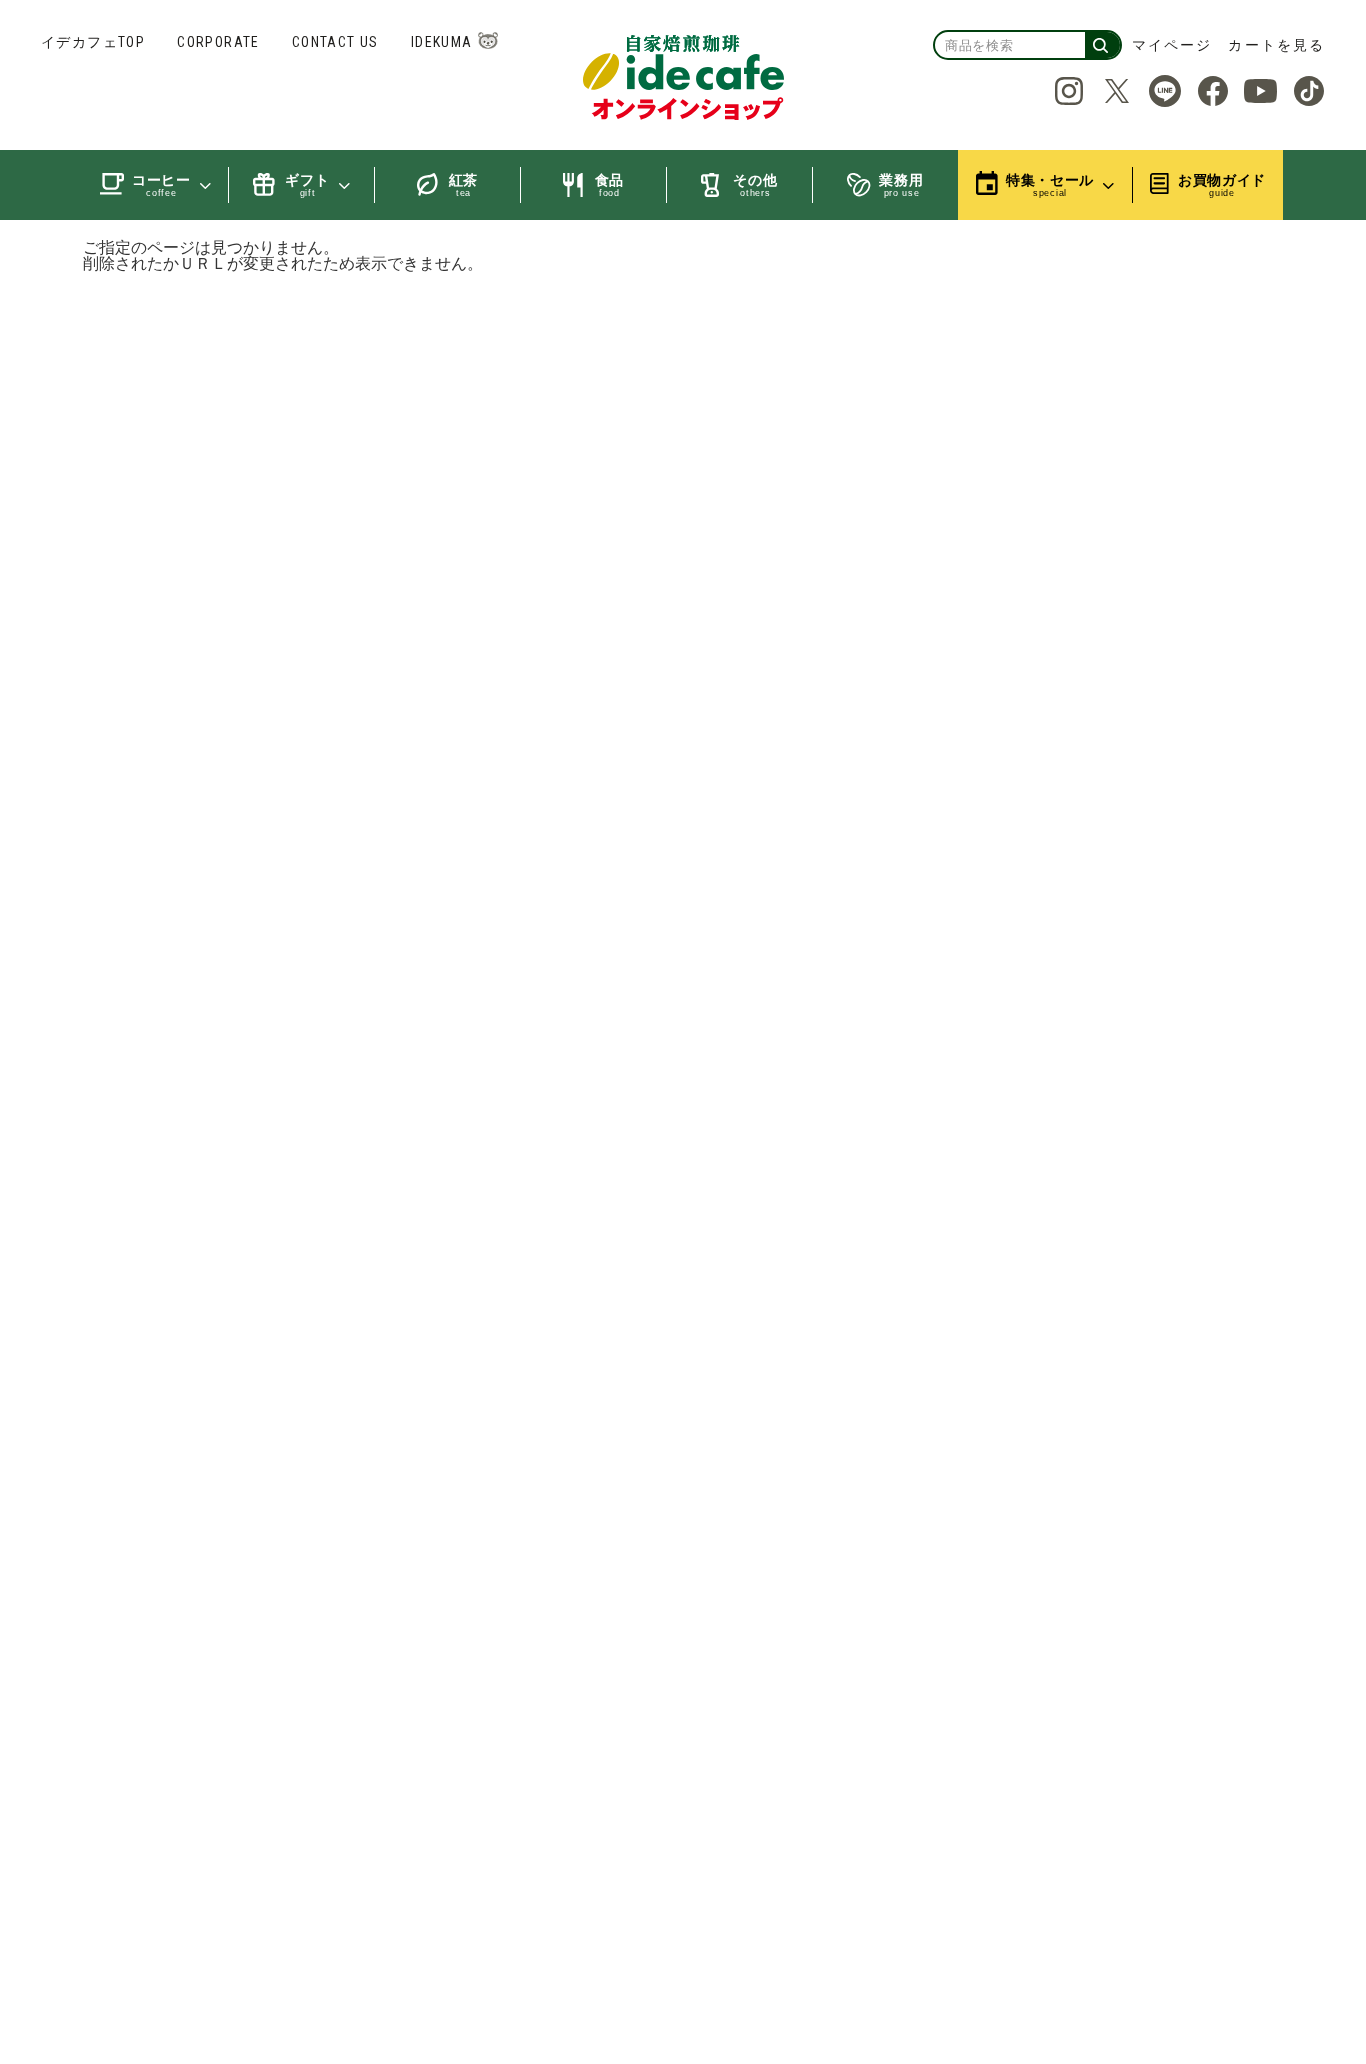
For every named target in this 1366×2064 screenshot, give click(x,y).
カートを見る (1276, 45)
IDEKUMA (442, 42)
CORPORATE (218, 42)
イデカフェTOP (93, 42)
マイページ (1172, 45)
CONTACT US (335, 42)
